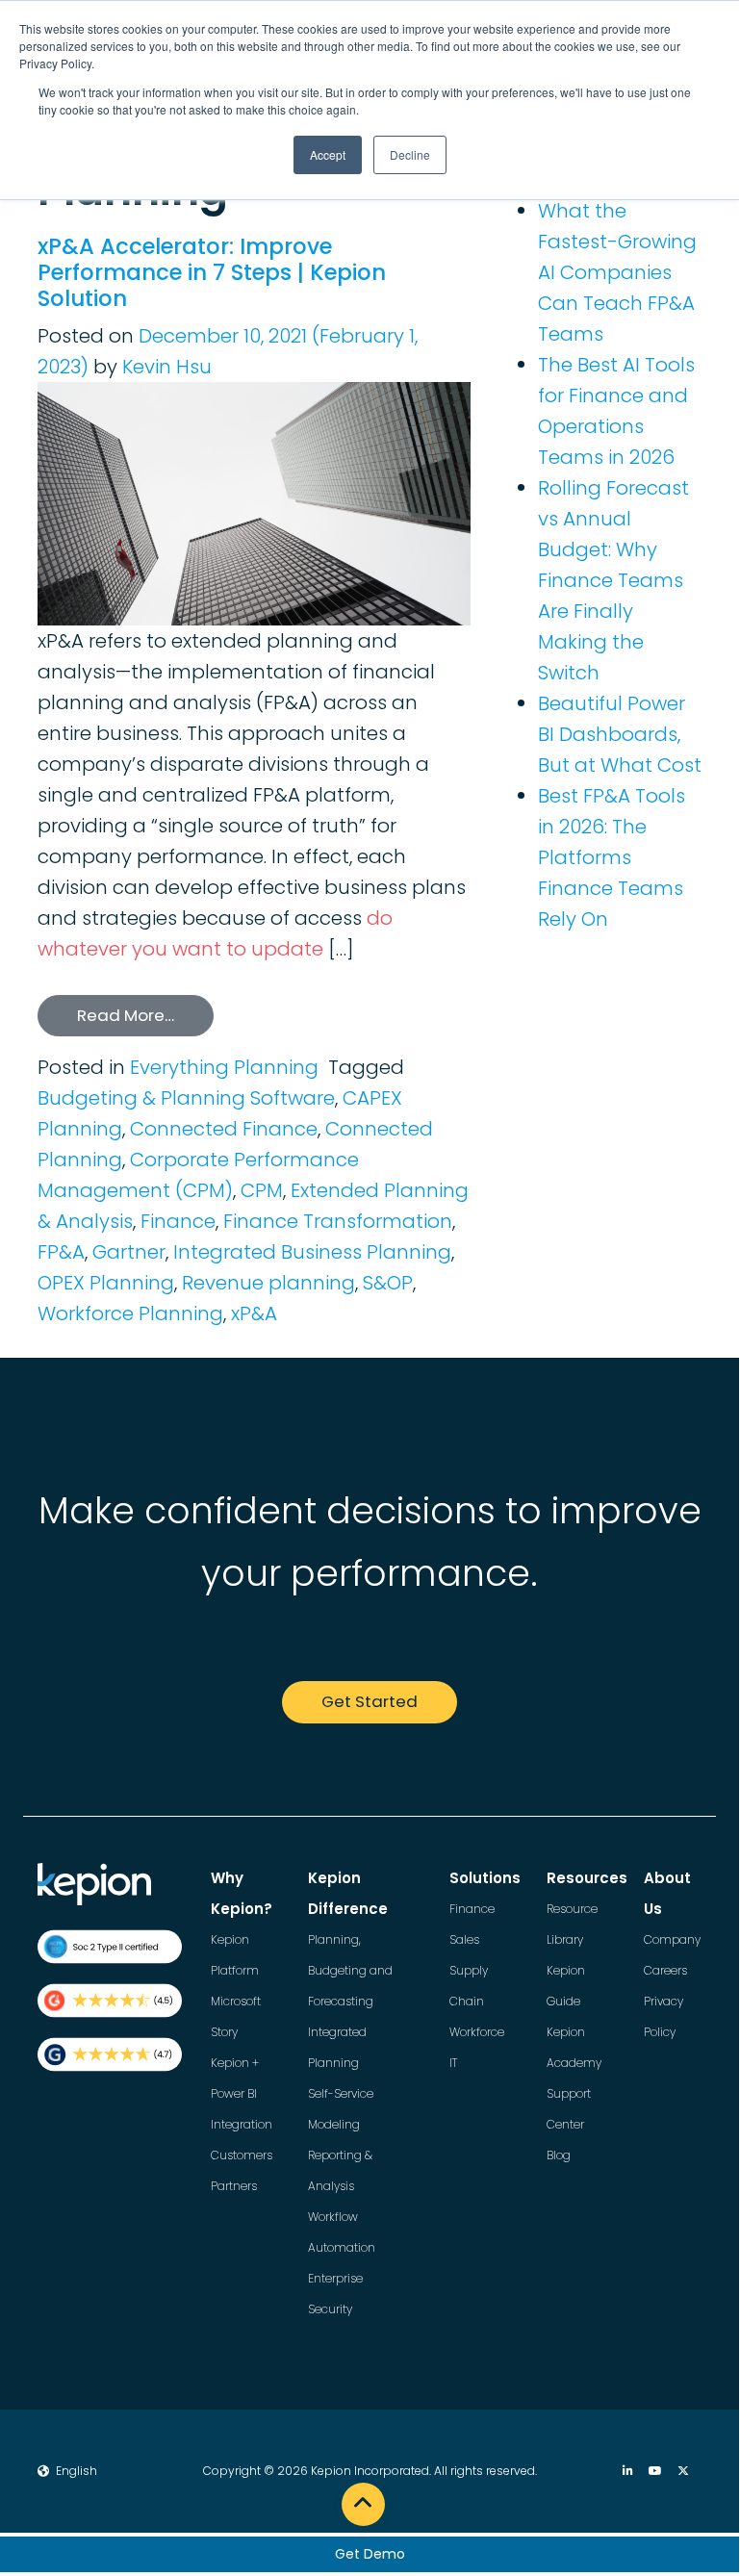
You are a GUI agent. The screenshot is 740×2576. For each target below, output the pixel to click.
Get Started (370, 1701)
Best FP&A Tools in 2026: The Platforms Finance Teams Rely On (612, 857)
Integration (242, 2124)
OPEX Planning (106, 1283)
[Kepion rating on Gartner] (110, 2054)
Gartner (129, 1252)
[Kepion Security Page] (110, 1947)
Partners (234, 2186)
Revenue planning (268, 1283)
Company (672, 1939)
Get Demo (370, 2554)
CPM (262, 1190)
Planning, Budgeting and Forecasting (350, 1970)
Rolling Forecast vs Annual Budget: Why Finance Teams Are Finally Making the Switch (613, 580)
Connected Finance (224, 1129)
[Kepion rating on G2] (110, 2001)
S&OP (388, 1283)
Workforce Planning (130, 1314)
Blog (559, 2155)
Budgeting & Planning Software (186, 1098)
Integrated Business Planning (312, 1252)
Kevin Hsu (167, 367)
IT (453, 2063)
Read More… (126, 1015)
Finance (178, 1221)
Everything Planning (224, 1067)
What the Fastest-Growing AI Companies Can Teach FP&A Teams (617, 272)
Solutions (485, 1878)
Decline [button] (410, 154)
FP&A (61, 1252)
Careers (665, 1970)
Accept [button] (328, 154)
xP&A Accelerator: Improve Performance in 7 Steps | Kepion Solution (212, 273)
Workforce (477, 2032)
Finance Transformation (338, 1221)
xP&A (254, 1314)
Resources (587, 1878)
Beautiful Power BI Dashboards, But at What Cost (620, 734)
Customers (242, 2155)
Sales (464, 1939)
